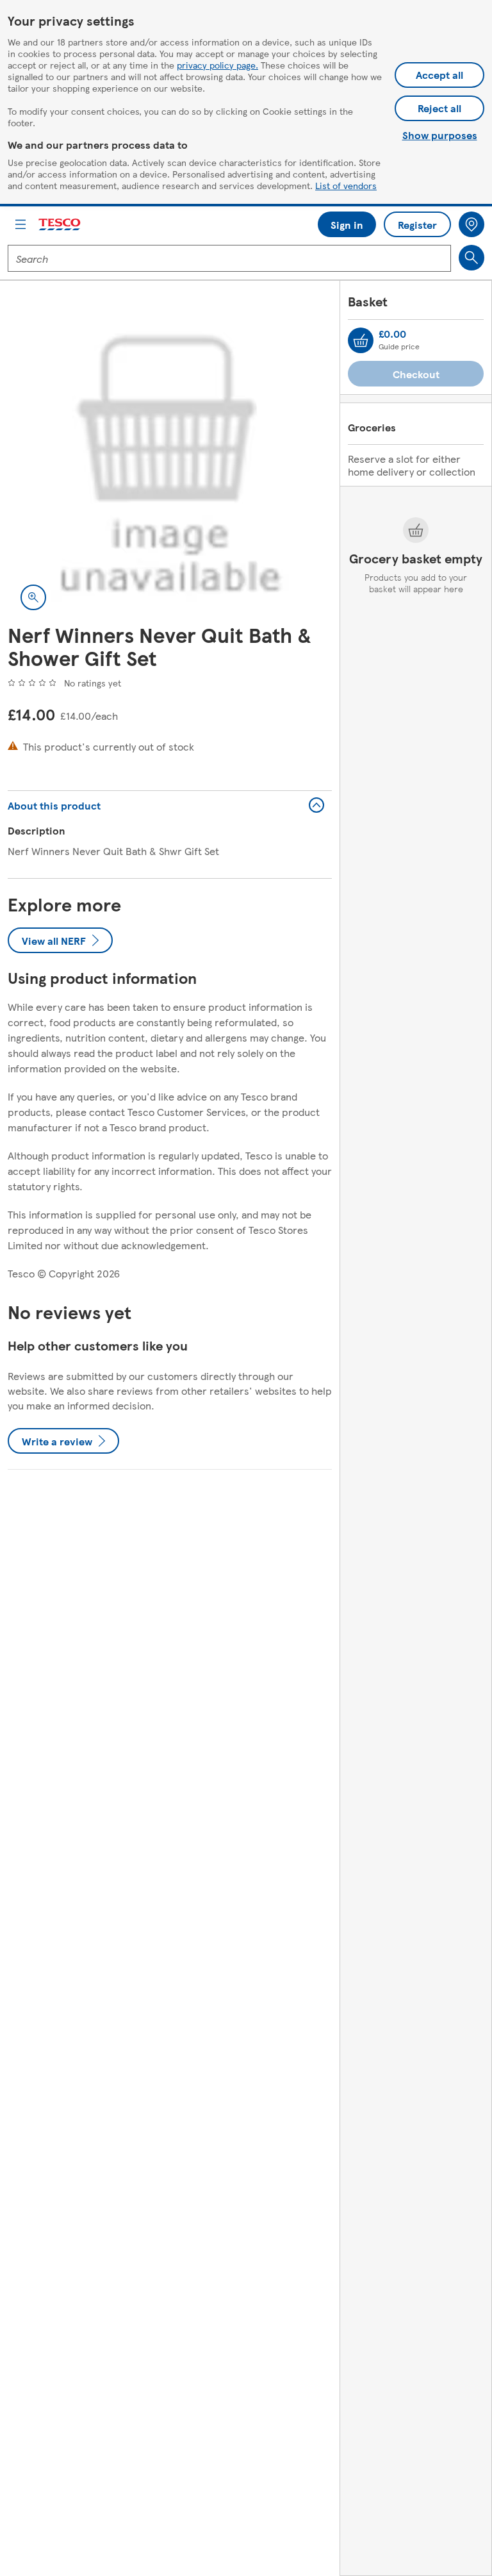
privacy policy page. (217, 65)
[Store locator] (471, 224)
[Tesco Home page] (60, 225)
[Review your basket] (361, 340)
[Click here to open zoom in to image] (33, 597)
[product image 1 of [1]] (170, 461)
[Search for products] (471, 258)
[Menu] (20, 224)
